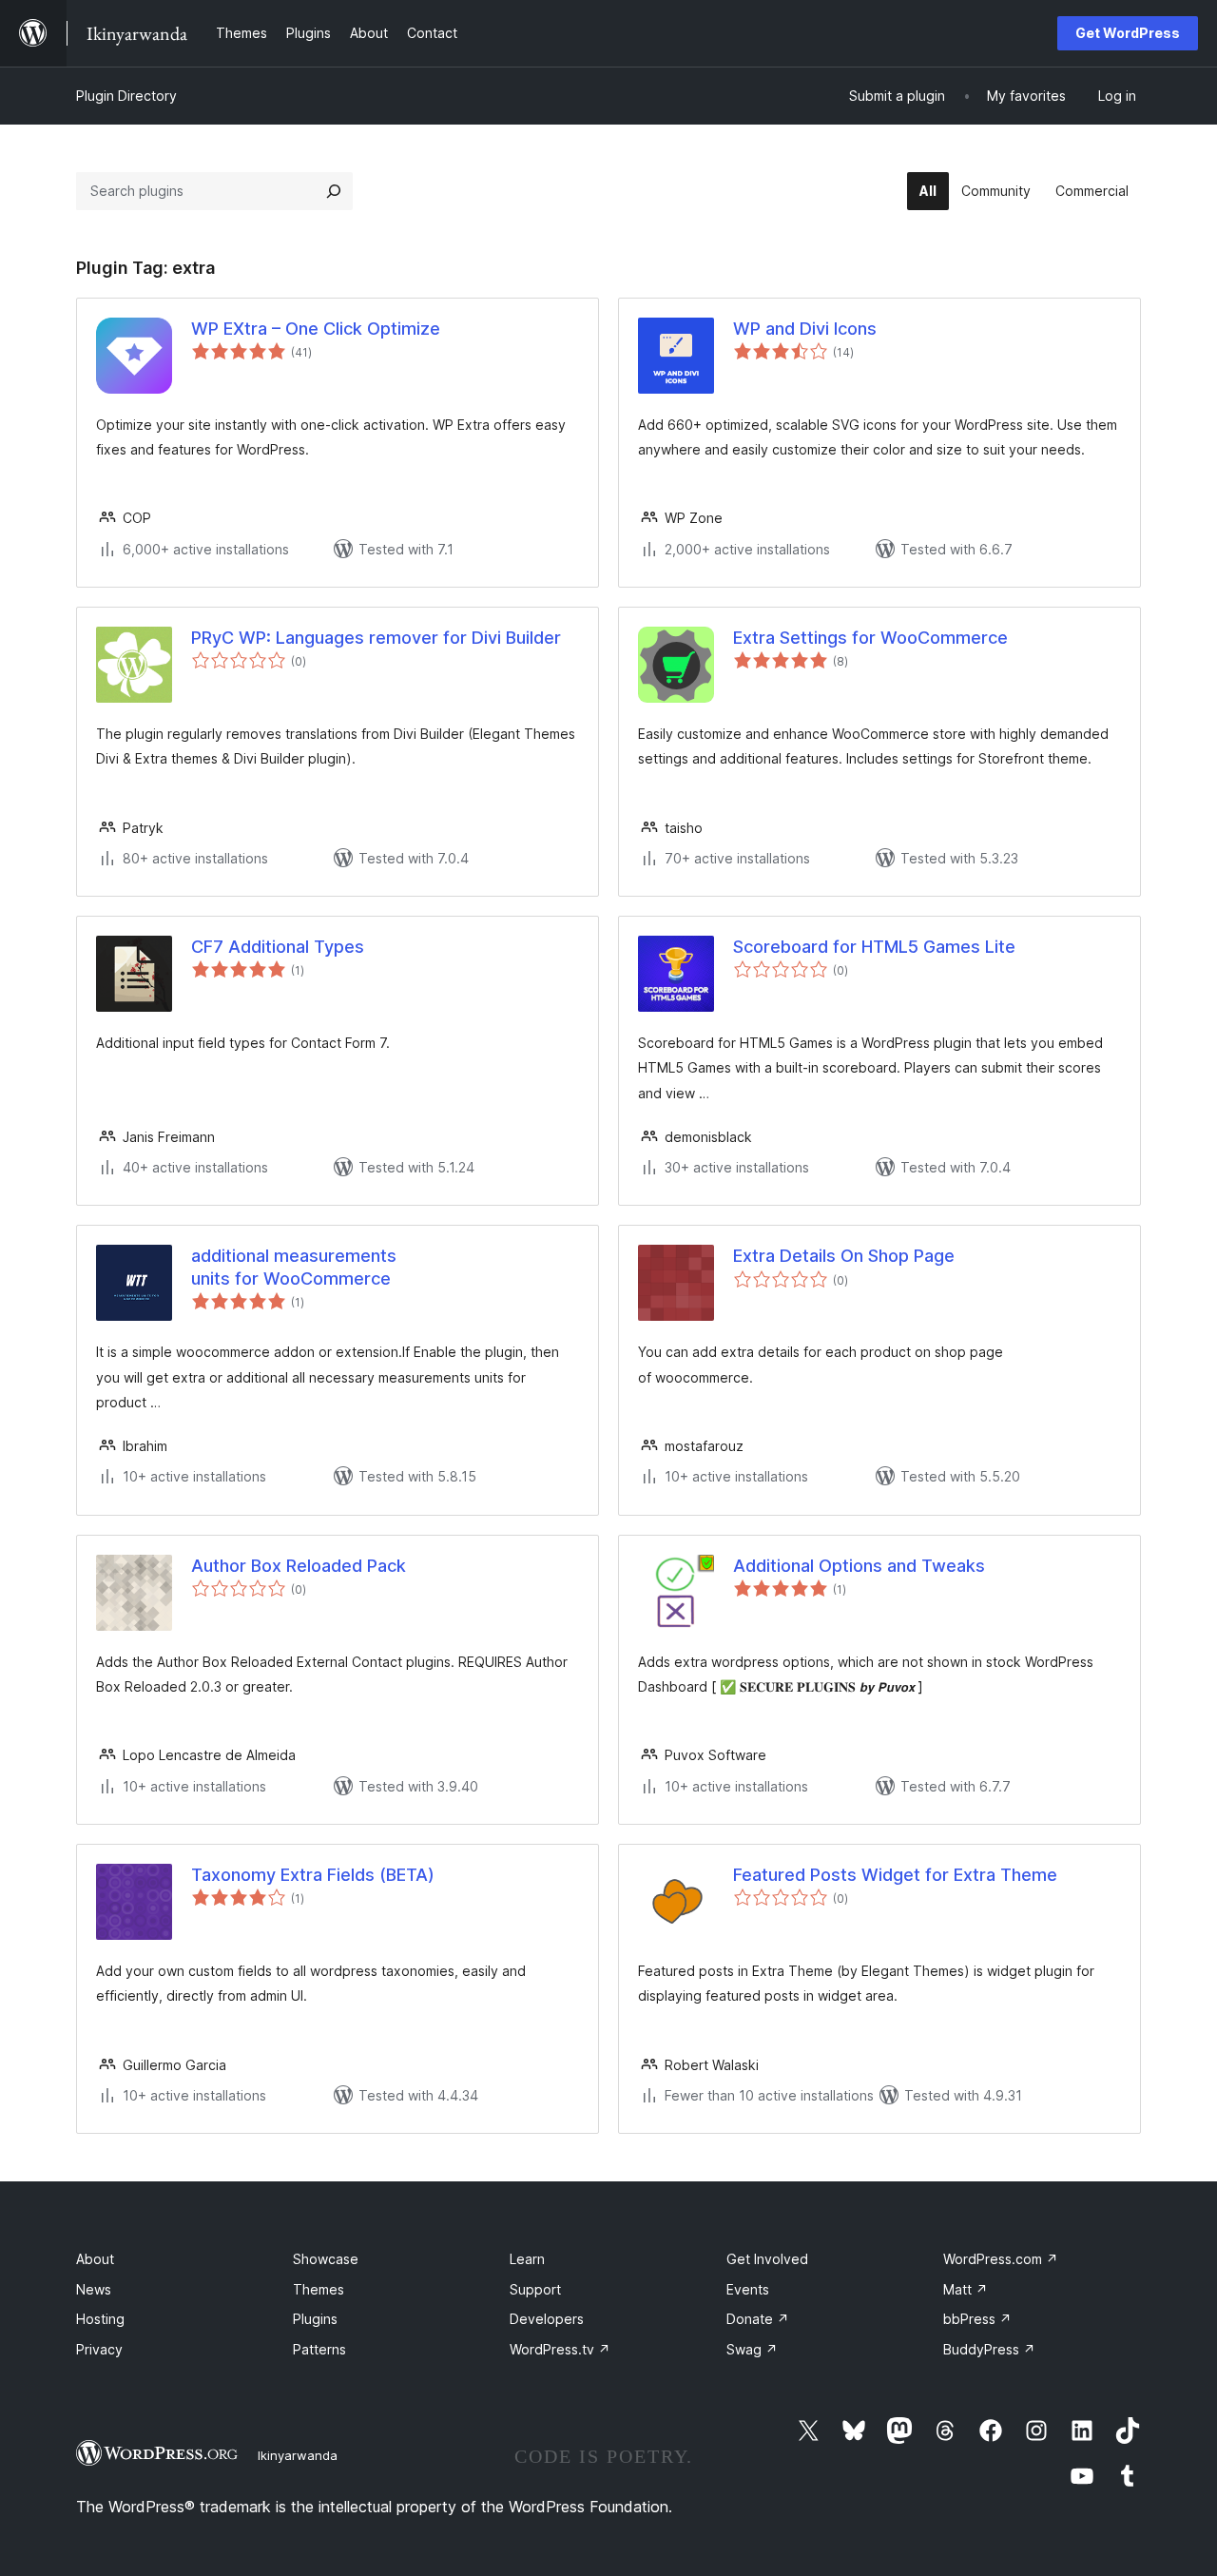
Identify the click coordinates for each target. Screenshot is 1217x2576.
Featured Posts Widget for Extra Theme (895, 1875)
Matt (966, 2289)
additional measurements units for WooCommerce (294, 1267)
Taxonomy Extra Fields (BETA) (313, 1875)
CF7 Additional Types (278, 947)
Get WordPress (1128, 33)
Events (748, 2289)
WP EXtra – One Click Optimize (316, 329)
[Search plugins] (334, 191)
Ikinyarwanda (298, 2455)
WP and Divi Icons (805, 329)
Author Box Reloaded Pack (299, 1566)
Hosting (100, 2319)
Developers (547, 2319)
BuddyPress (989, 2349)
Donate (758, 2319)
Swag (752, 2349)
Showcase (326, 2259)
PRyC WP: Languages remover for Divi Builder (376, 638)
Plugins (315, 2319)
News (94, 2289)
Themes (319, 2289)
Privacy (99, 2349)
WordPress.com (1001, 2259)
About (95, 2259)
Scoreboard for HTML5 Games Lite (874, 947)
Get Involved (767, 2259)
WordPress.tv (560, 2349)
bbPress (977, 2319)
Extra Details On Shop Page (844, 1256)
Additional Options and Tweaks (859, 1566)
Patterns (319, 2349)
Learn (527, 2259)
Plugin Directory (126, 96)
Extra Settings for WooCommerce (870, 638)
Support (535, 2289)
